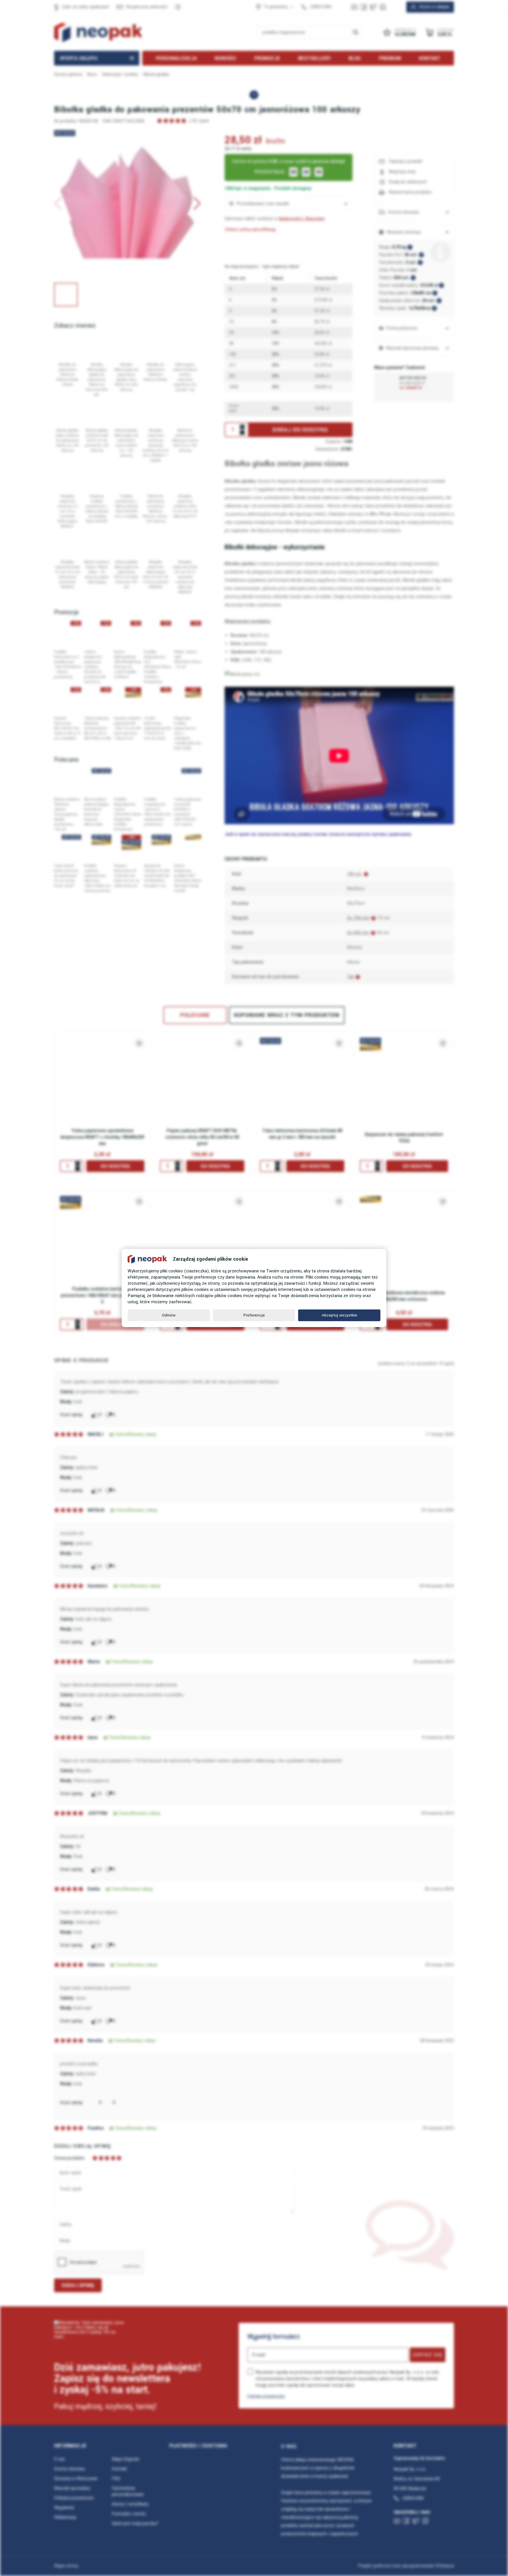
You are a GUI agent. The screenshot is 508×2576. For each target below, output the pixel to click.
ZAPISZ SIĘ (428, 2355)
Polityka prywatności (266, 2396)
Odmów (169, 1315)
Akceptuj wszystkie (339, 1315)
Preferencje (254, 1315)
